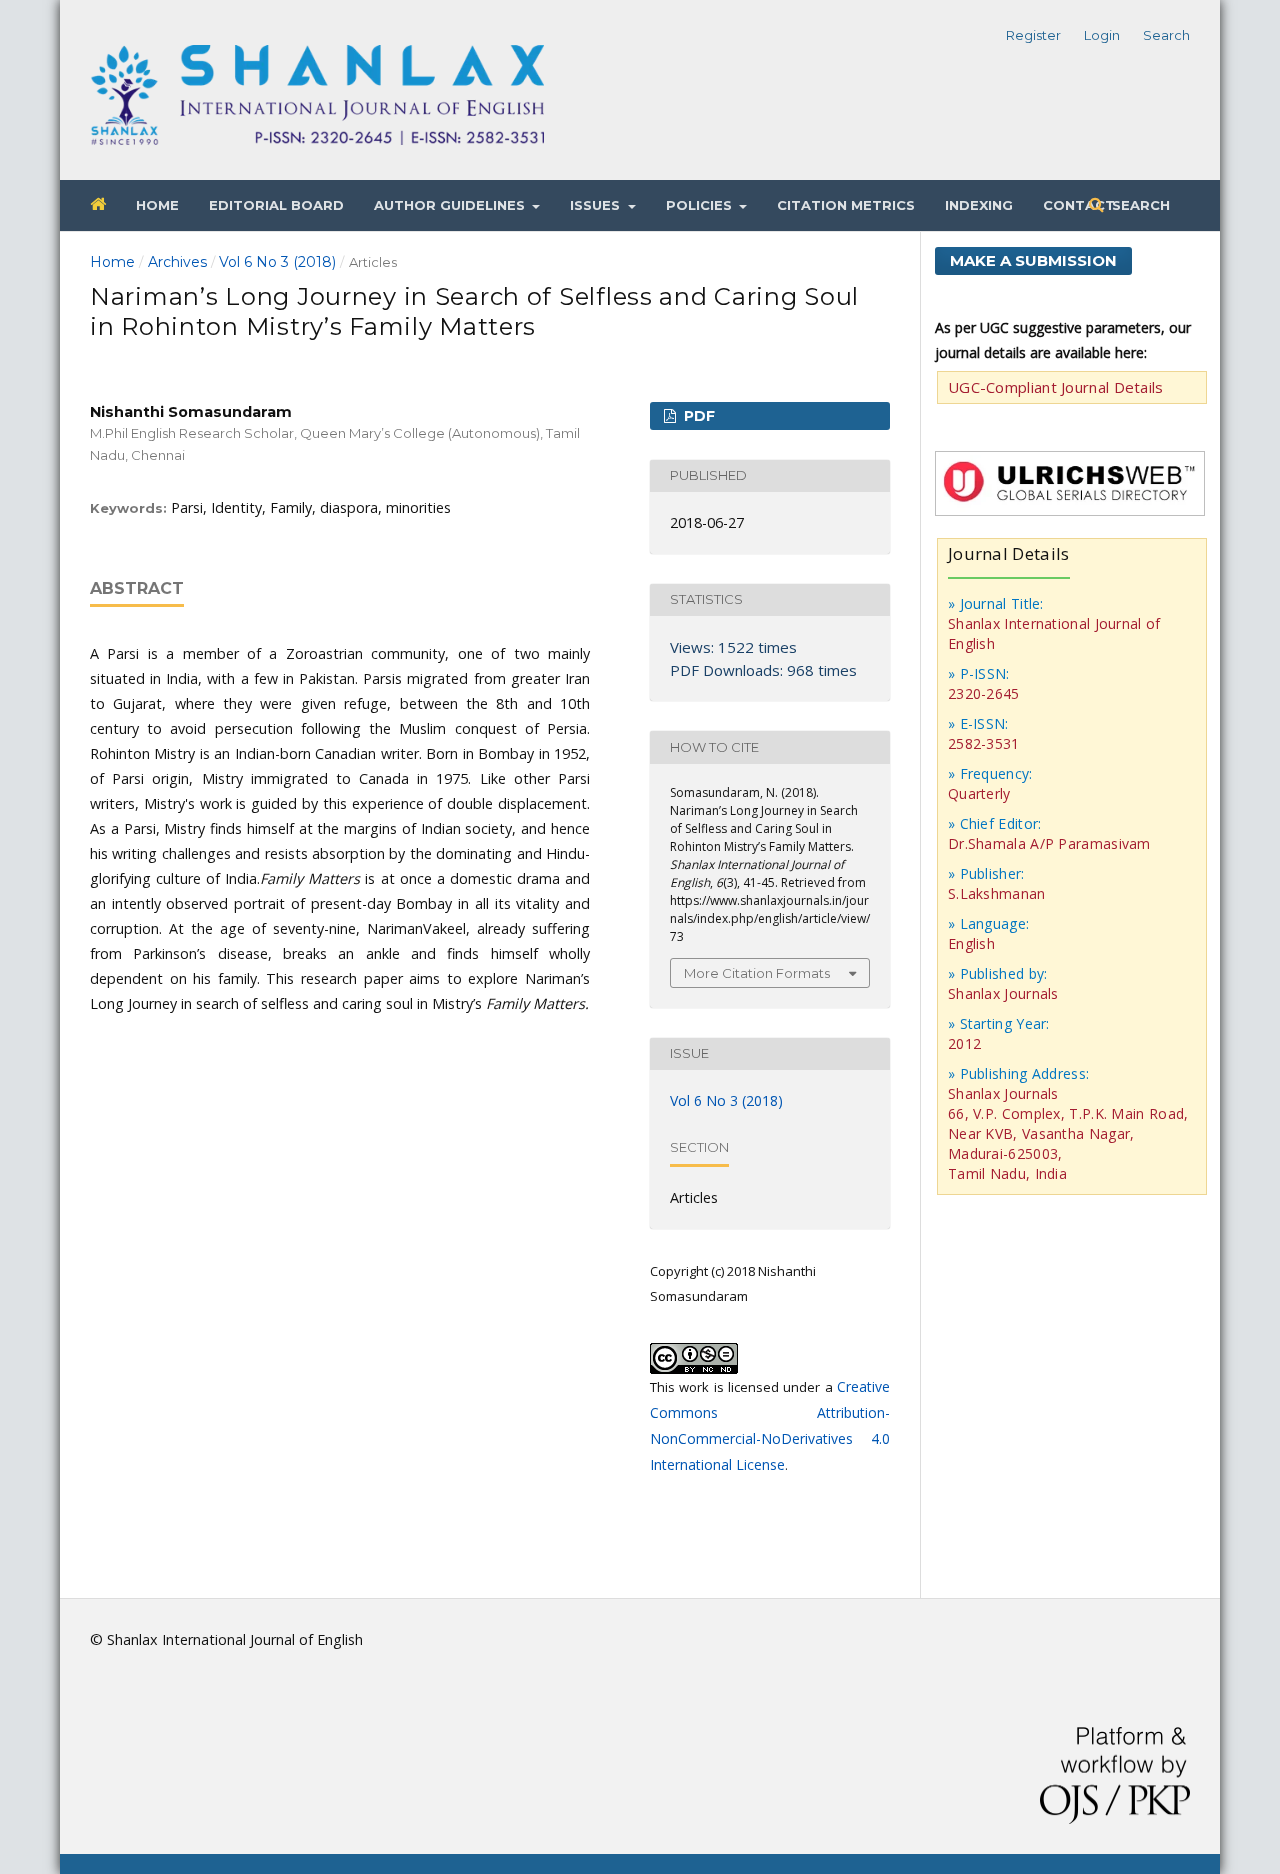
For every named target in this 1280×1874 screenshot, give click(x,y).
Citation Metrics (846, 205)
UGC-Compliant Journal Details (1056, 387)
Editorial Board (276, 205)
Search (1139, 205)
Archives (177, 262)
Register (1033, 35)
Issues (597, 205)
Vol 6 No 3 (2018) (277, 262)
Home (157, 205)
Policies (701, 205)
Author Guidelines (451, 205)
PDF (697, 416)
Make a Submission (1033, 260)
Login (1102, 35)
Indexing (979, 205)
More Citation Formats (757, 973)
